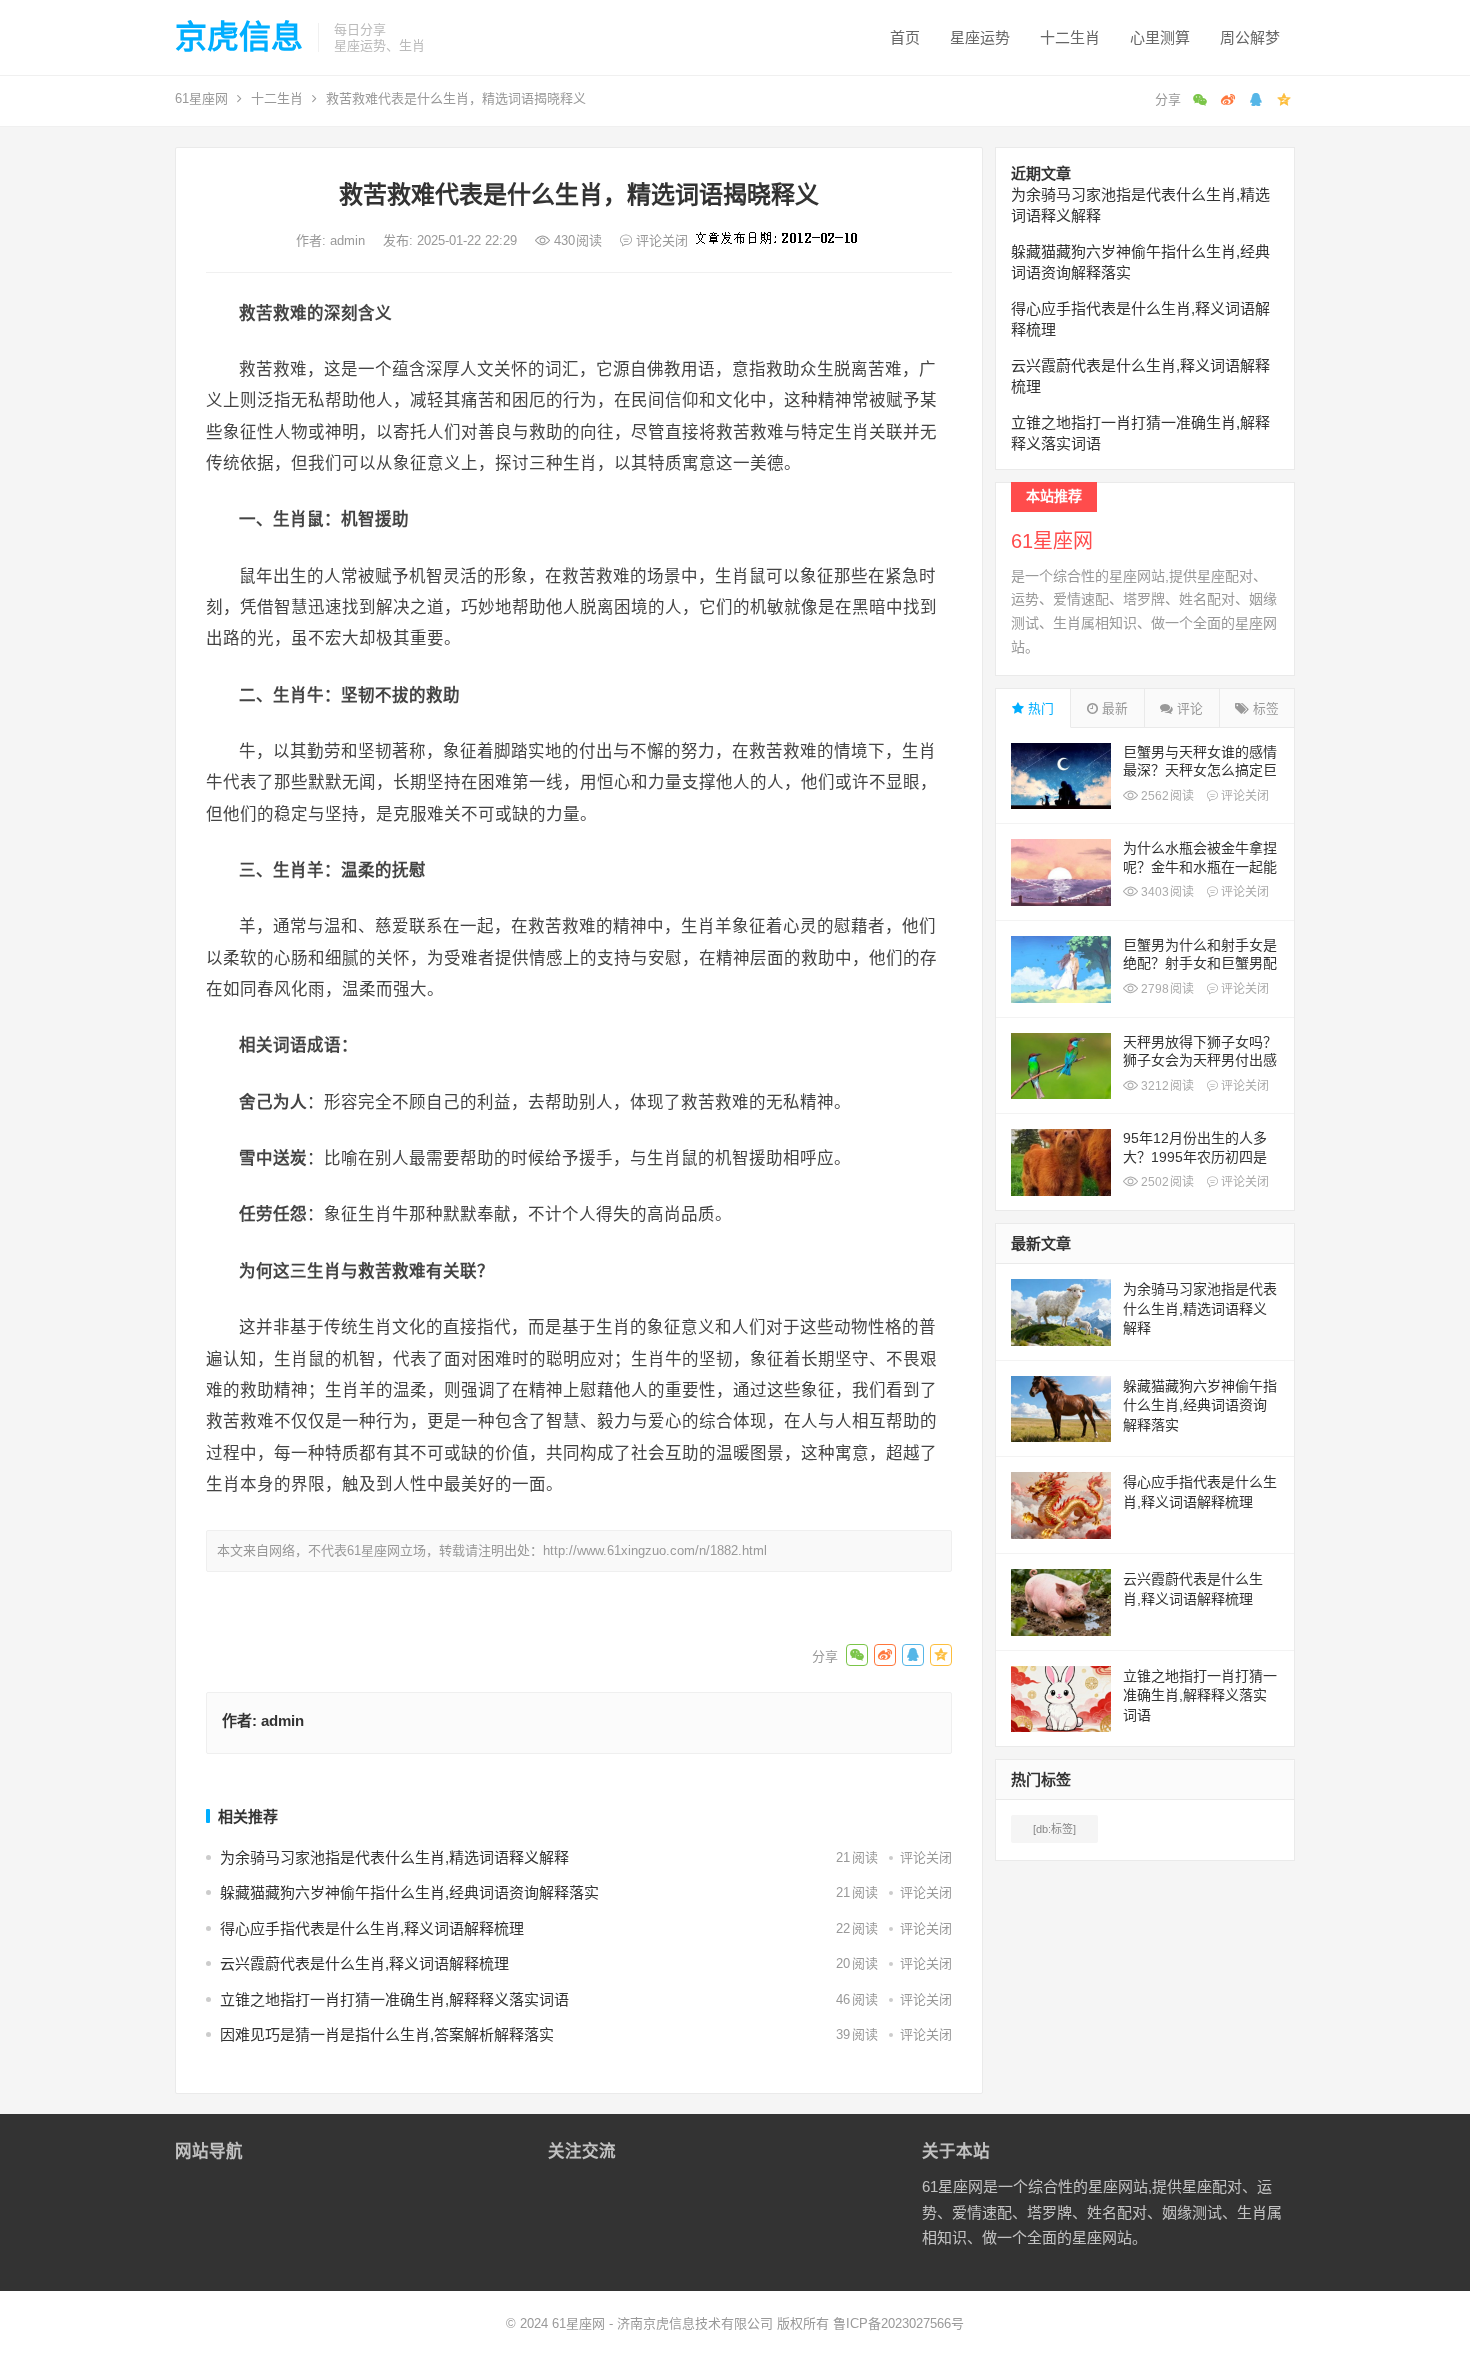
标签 (1264, 708)
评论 (1188, 708)
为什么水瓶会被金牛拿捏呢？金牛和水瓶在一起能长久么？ (1200, 866)
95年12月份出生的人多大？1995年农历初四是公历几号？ (1195, 1156)
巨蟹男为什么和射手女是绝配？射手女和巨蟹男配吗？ (1200, 963)
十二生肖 (1070, 37)
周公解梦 (1250, 37)
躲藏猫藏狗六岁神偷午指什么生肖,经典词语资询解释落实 (409, 1892)
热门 (1039, 708)
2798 (1166, 989)
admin (349, 240)
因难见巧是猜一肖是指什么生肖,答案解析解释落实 (387, 2034)
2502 (1166, 1182)
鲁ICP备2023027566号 (898, 2323)
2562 (1166, 796)
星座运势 (980, 37)
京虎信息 (239, 37)
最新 (1113, 708)
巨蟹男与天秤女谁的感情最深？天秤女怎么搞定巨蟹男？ (1200, 770)
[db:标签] (1054, 1829)
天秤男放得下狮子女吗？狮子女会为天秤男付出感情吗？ (1200, 1060)
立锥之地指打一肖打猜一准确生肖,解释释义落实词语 (394, 1999)
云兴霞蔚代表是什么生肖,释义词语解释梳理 (364, 1963)
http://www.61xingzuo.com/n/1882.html (655, 1550)
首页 (905, 37)
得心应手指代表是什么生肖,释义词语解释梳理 (372, 1928)
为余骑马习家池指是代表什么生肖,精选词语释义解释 (394, 1857)
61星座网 (201, 98)
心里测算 (1160, 37)
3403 (1166, 892)
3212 (1166, 1086)
